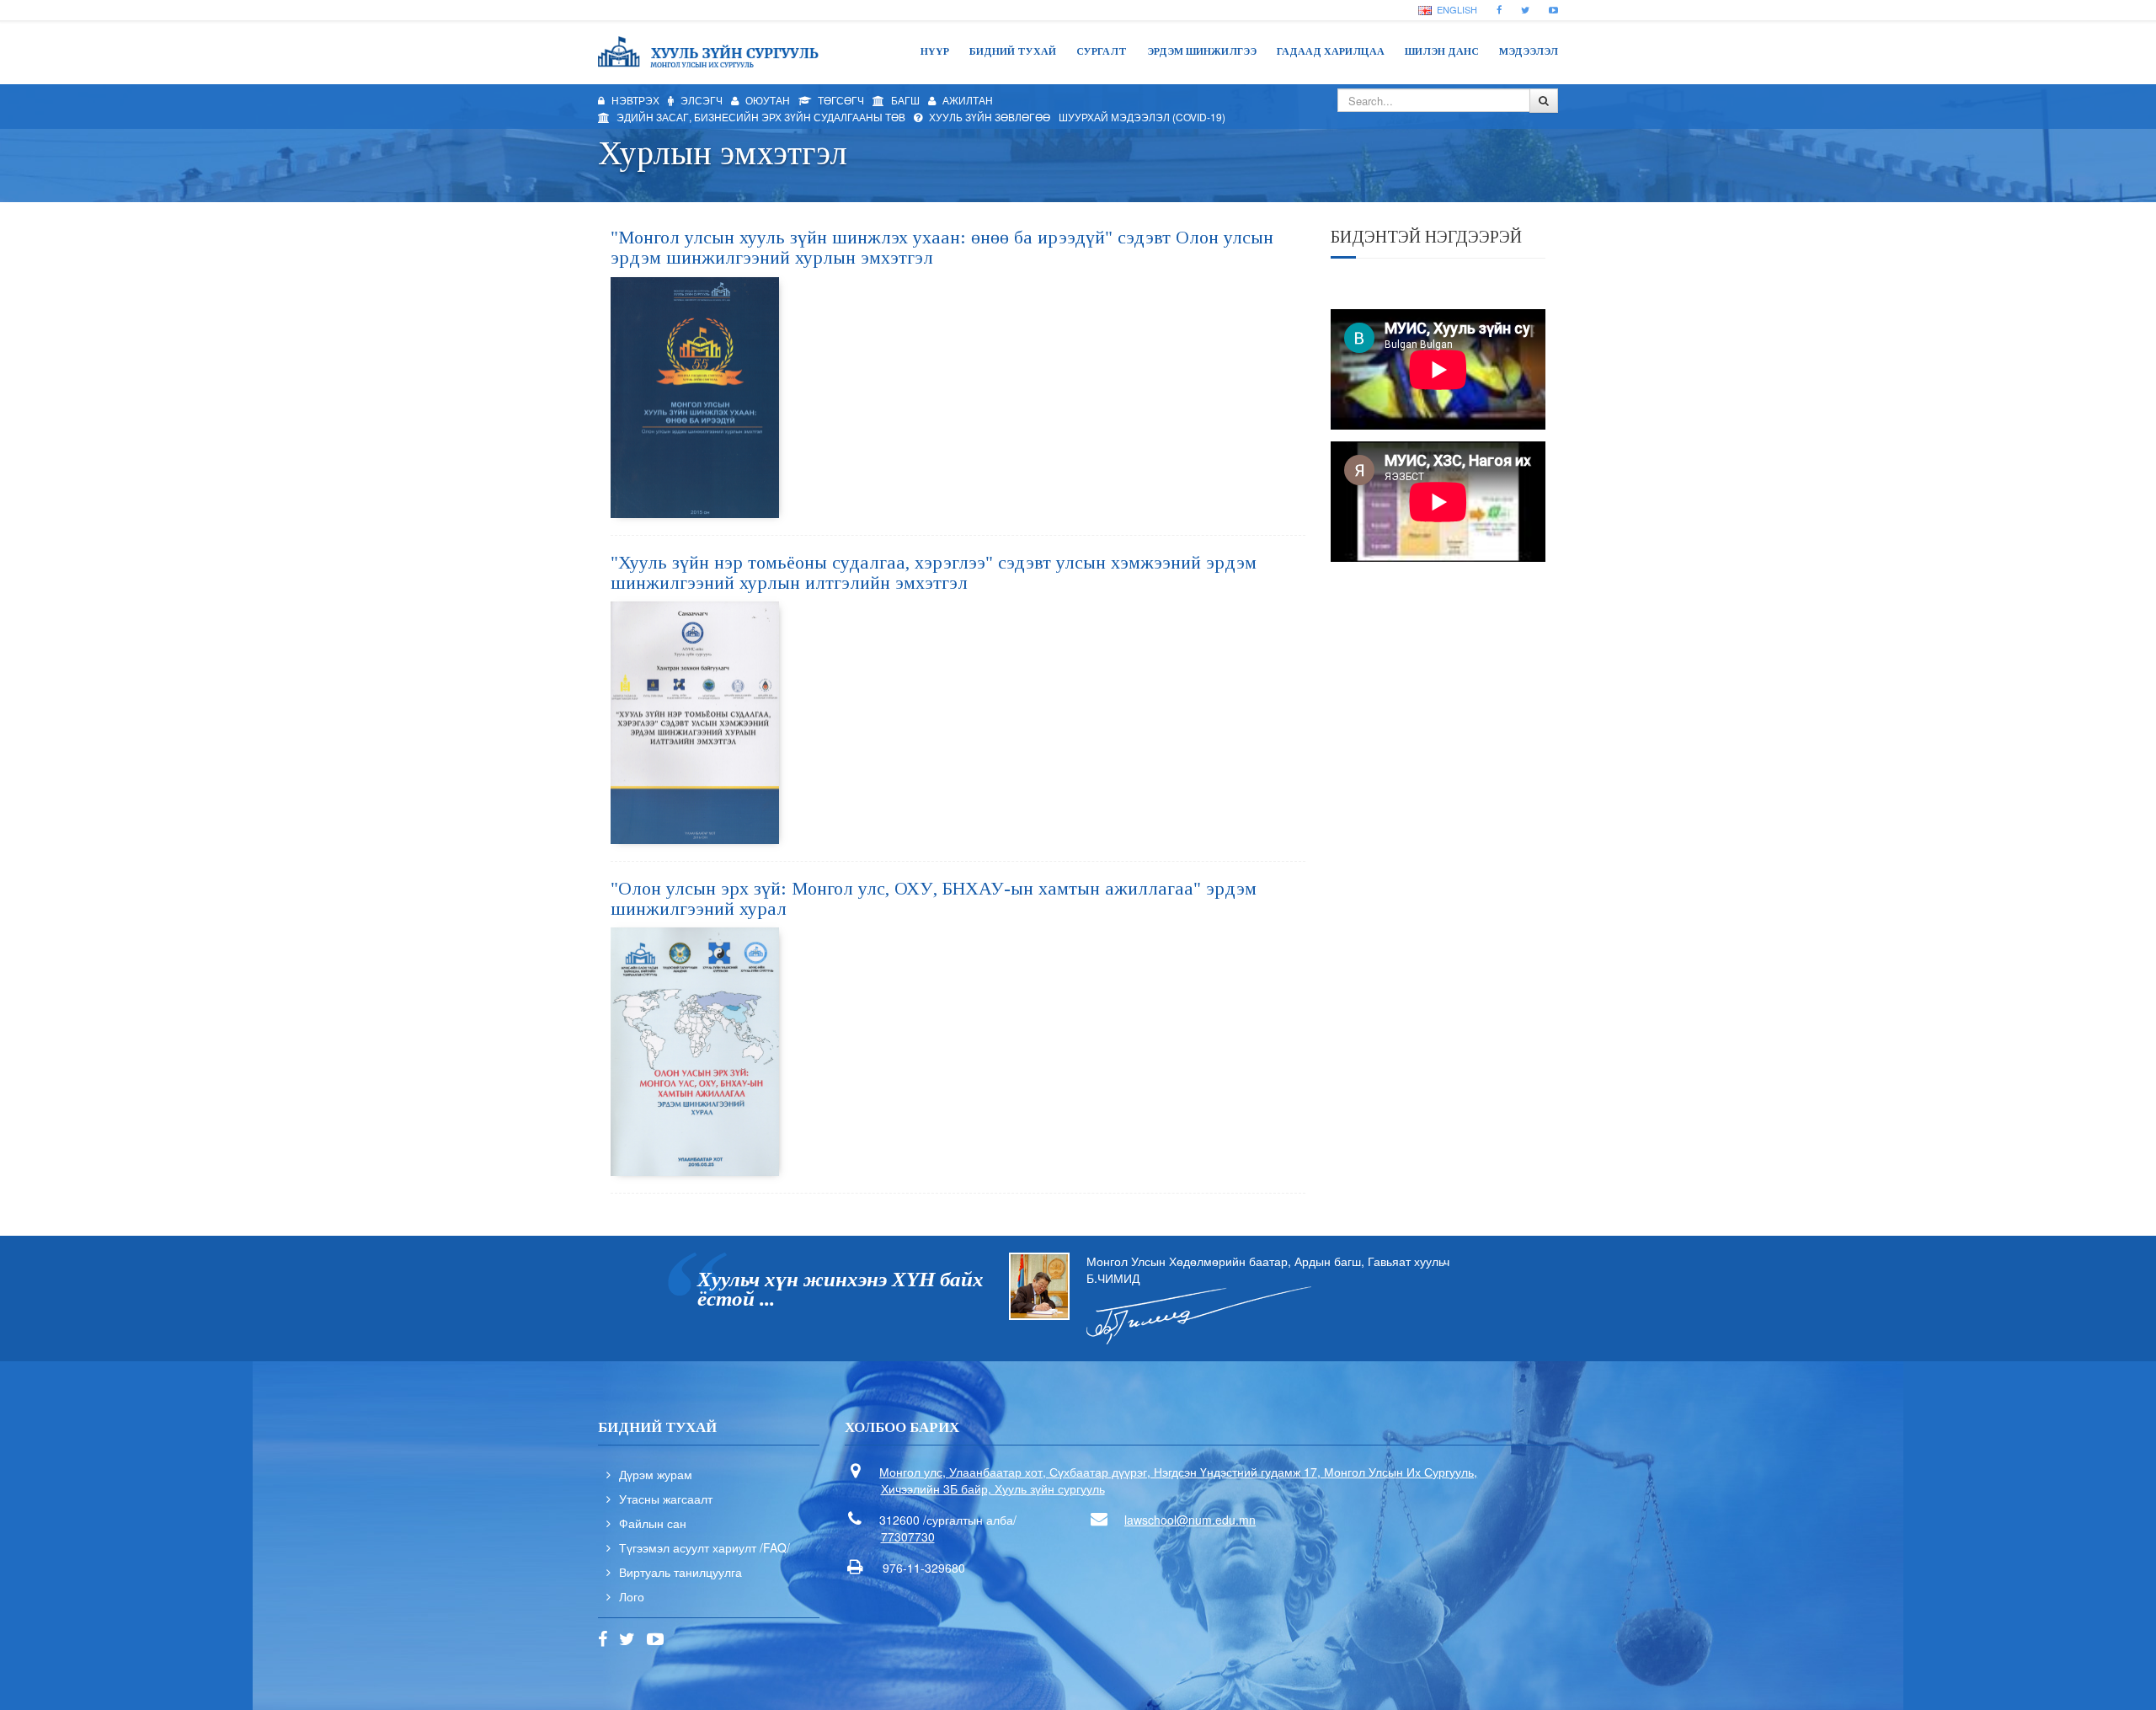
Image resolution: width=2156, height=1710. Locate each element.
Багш (904, 100)
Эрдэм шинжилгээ (1202, 51)
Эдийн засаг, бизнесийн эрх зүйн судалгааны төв (760, 117)
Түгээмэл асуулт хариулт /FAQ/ (704, 1547)
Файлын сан (653, 1523)
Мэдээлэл (1529, 51)
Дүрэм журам (656, 1474)
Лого (632, 1596)
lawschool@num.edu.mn (1190, 1520)
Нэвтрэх (634, 100)
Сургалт (1102, 51)
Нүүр (935, 51)
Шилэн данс (1442, 51)
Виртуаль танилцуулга (680, 1572)
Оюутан (766, 100)
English (1456, 9)
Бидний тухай (1013, 51)
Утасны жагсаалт (666, 1499)
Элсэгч (700, 100)
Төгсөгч (840, 100)
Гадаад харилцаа (1331, 51)
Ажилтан (966, 100)
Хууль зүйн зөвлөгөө (988, 117)
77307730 (908, 1536)
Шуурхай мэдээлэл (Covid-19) (1142, 117)
